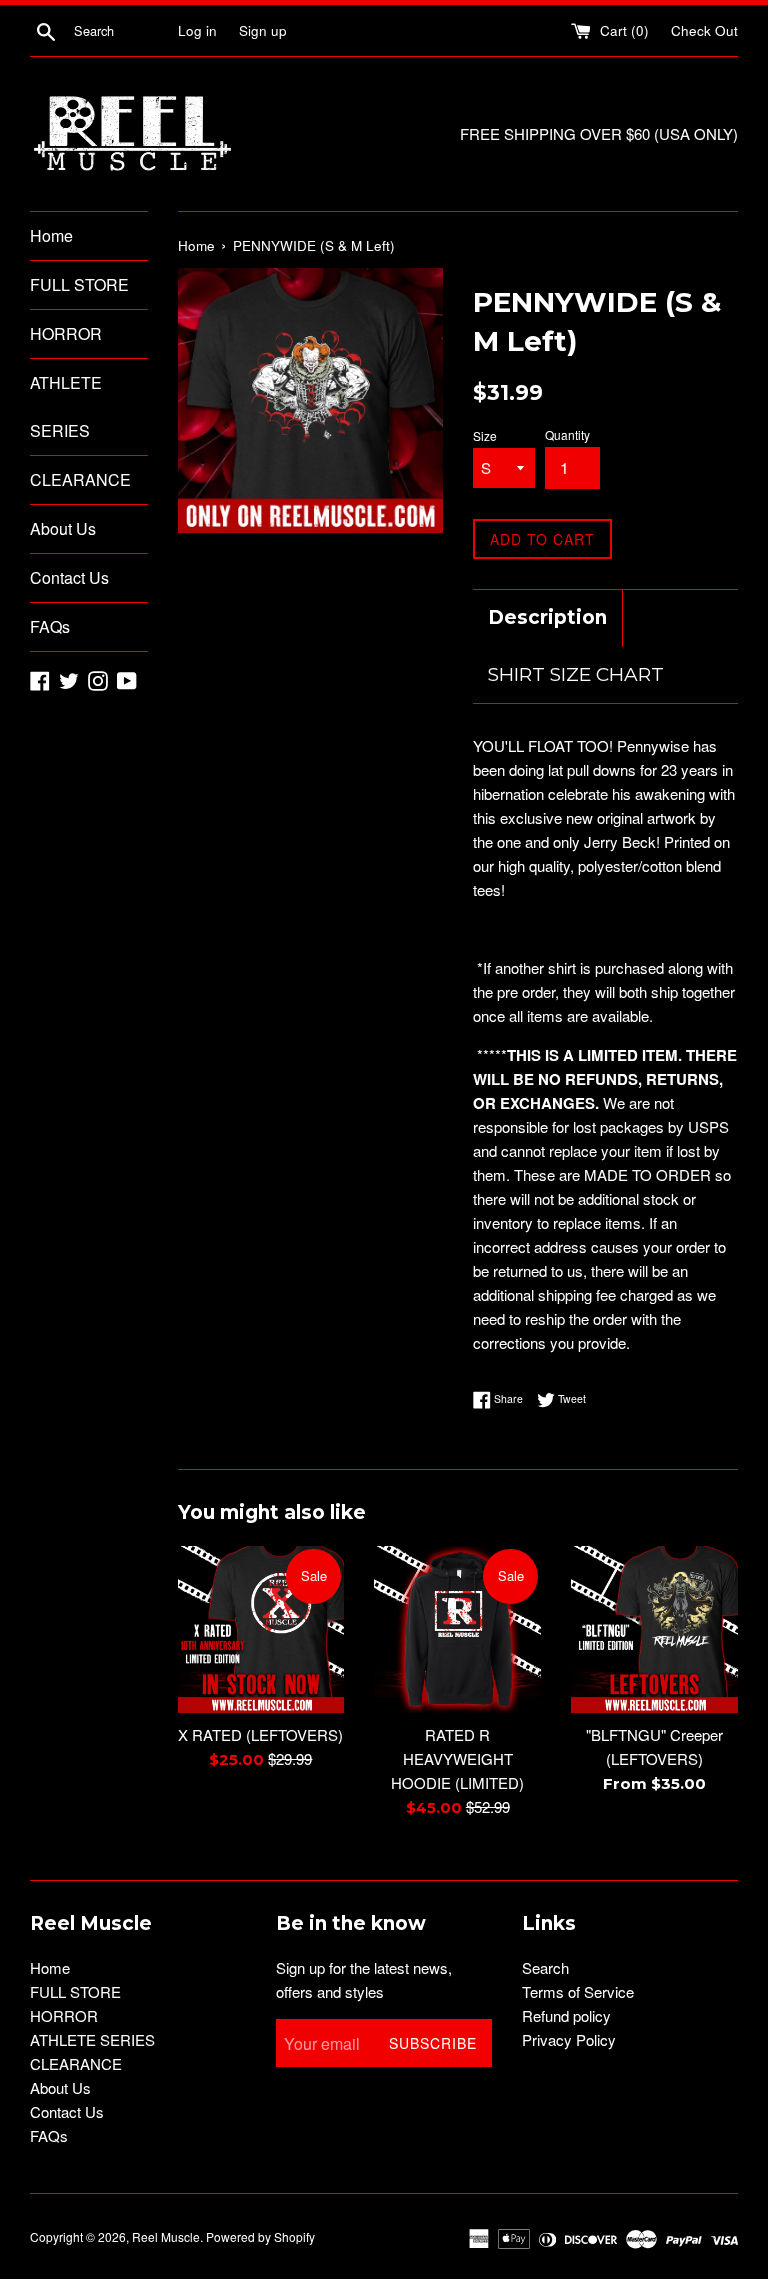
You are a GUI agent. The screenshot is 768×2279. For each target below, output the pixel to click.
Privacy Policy (569, 2039)
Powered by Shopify (260, 2236)
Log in (197, 30)
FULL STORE (79, 284)
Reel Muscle (166, 2236)
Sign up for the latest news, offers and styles (364, 1979)
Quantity (567, 434)
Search (545, 1967)
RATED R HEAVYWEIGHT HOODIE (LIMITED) (457, 1758)
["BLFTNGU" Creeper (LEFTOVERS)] (654, 1629)
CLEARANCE (80, 479)
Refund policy (566, 2015)
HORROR (66, 333)
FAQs (50, 626)
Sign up (263, 30)
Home (51, 235)
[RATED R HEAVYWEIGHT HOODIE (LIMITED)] (457, 1629)
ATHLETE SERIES (66, 406)
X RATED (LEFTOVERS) (260, 1734)
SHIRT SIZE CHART (576, 674)
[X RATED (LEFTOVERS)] (261, 1629)
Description (547, 617)
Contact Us (69, 577)
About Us (63, 528)
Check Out (704, 30)
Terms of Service (578, 1991)
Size (485, 435)
